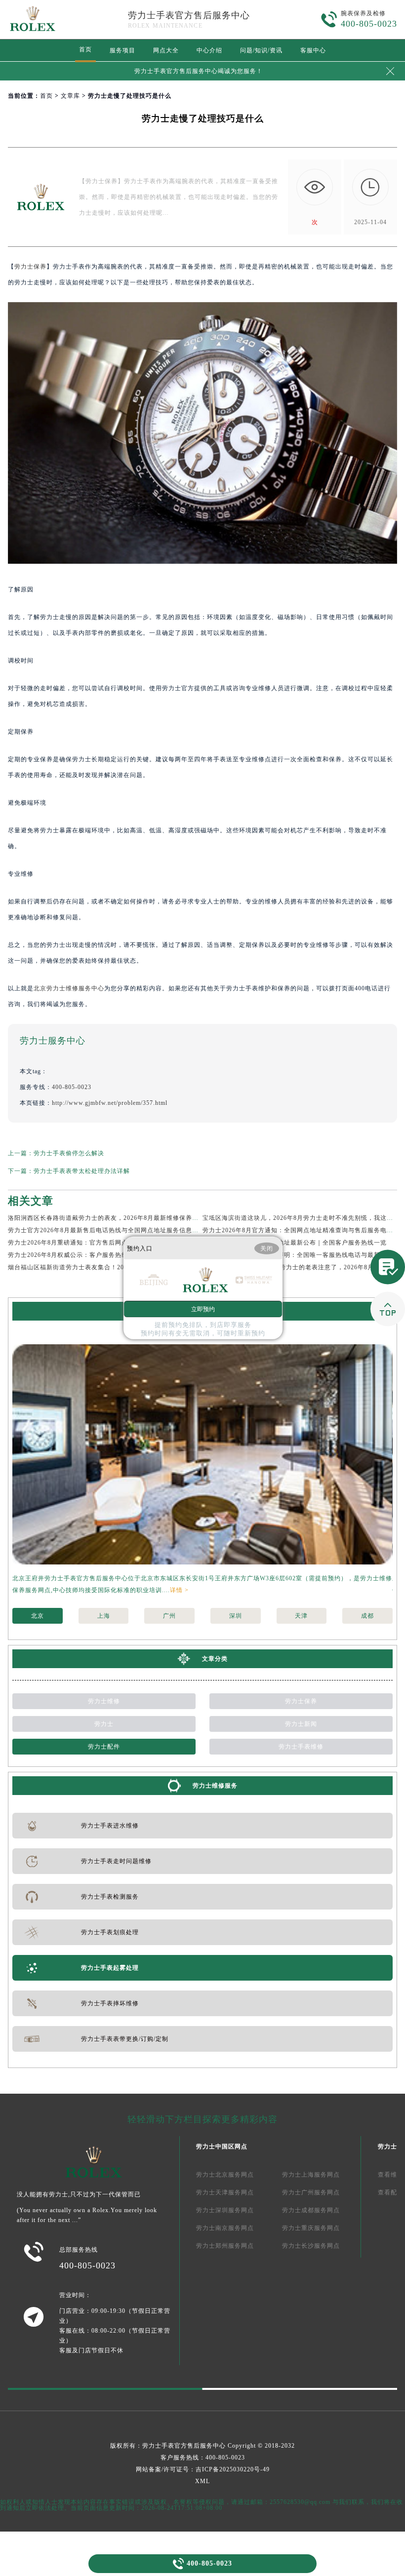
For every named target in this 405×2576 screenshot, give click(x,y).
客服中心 (313, 50)
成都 (367, 1616)
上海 (104, 1616)
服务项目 (122, 50)
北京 (38, 1616)
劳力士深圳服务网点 (225, 2210)
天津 (301, 1616)
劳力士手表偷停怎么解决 (69, 1153)
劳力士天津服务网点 (225, 2192)
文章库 (70, 96)
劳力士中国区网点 (222, 2147)
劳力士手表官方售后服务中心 (189, 15)
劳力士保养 (30, 267)
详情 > (179, 1590)
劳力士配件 (104, 1747)
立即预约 (203, 1309)
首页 (85, 49)
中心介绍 (209, 50)
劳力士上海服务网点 (311, 2175)
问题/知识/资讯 (261, 50)
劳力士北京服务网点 (225, 2175)
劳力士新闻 (301, 1724)
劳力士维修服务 (215, 1786)
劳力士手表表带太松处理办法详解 (82, 1171)
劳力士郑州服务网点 (225, 2246)
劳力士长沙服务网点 (311, 2246)
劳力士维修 (104, 1701)
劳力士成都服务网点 (311, 2210)
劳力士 (104, 1724)
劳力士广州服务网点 (311, 2192)
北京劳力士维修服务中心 (69, 988)
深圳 (236, 1616)
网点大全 (166, 50)
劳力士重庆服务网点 (311, 2228)
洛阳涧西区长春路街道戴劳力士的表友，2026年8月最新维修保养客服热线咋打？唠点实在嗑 (139, 1218)
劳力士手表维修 (301, 1747)
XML (202, 2481)
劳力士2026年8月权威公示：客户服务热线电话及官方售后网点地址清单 (110, 1255)
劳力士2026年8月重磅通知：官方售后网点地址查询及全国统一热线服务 (110, 1243)
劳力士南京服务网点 (225, 2228)
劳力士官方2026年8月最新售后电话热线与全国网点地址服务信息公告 (106, 1230)
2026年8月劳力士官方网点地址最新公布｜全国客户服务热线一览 (295, 1243)
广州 (169, 1616)
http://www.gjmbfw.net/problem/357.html (110, 1103)
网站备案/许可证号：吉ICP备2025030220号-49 (203, 2469)
